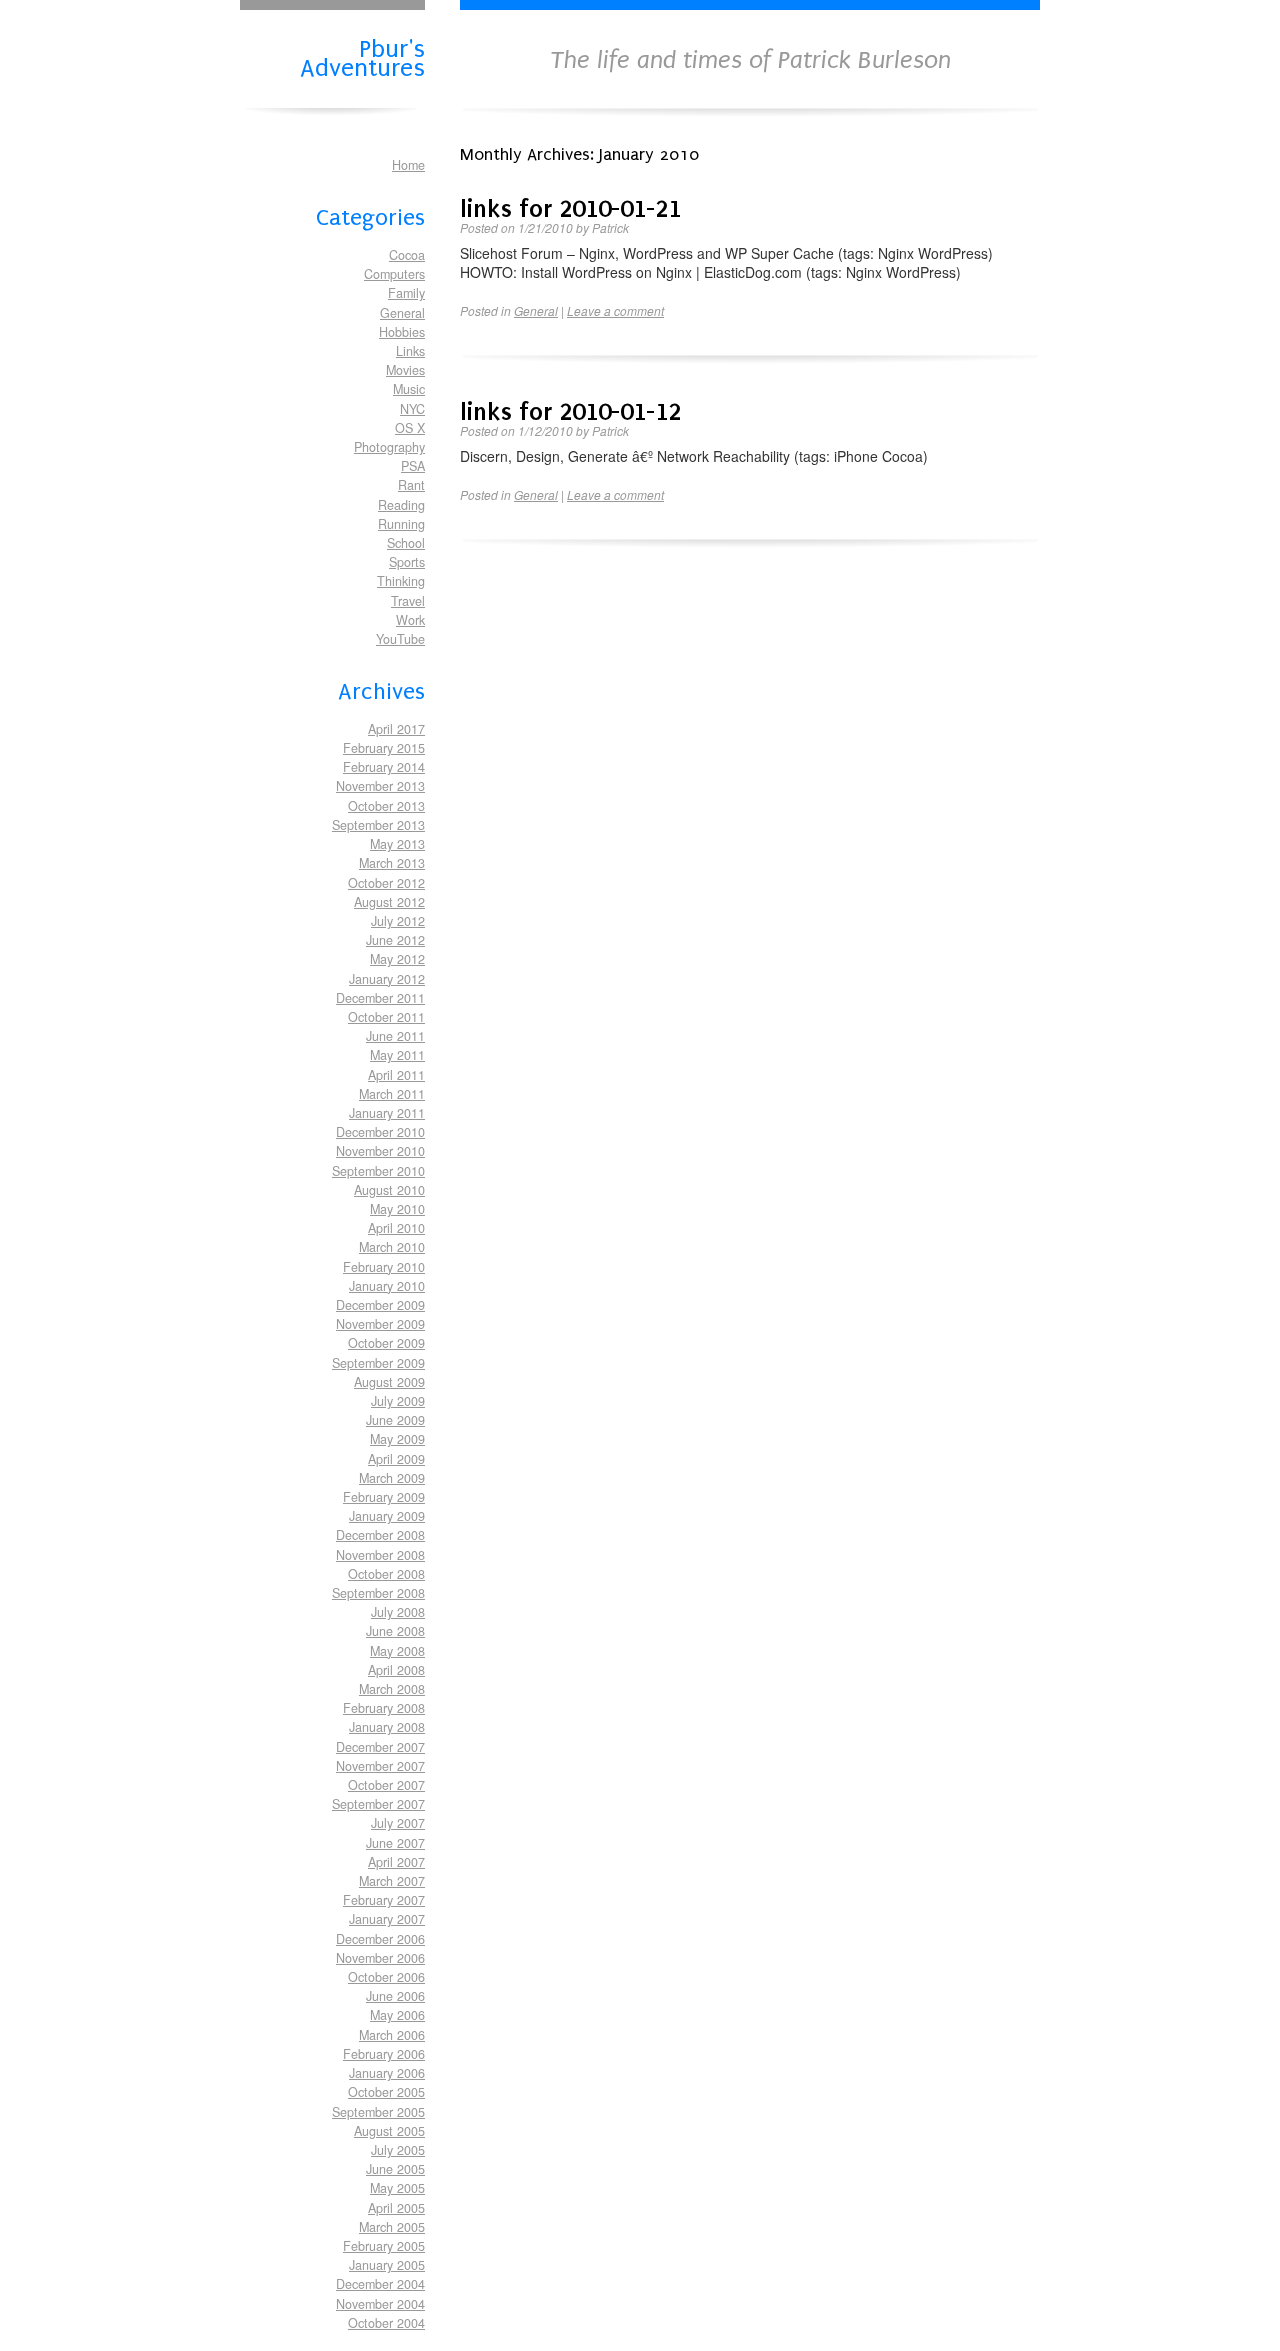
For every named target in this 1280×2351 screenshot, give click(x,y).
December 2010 (380, 1132)
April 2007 (396, 1862)
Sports (407, 562)
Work (410, 620)
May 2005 (397, 2188)
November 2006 (380, 1958)
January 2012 (387, 979)
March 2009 (392, 1478)
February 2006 (384, 2054)
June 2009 (395, 1420)
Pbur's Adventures (362, 56)
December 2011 (380, 998)
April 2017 (396, 729)
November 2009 (380, 1324)
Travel (408, 601)
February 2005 (384, 2246)
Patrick (610, 227)
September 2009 (378, 1363)
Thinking (401, 581)
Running (401, 524)
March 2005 (392, 2227)
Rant (411, 485)
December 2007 (380, 1747)
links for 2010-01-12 (570, 411)
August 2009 (389, 1382)
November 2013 (380, 786)
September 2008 (378, 1593)
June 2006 (395, 1996)
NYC (412, 409)
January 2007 (387, 1919)
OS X (410, 428)
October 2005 (386, 2092)
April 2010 (396, 1228)
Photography (389, 447)
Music (409, 389)
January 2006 (387, 2073)
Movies (405, 370)
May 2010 (397, 1209)
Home (408, 165)
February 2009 (384, 1497)
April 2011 (396, 1075)
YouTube (400, 639)
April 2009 (396, 1459)
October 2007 (386, 1785)
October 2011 (386, 1017)
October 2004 (386, 2323)
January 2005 (387, 2265)
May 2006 (397, 2015)
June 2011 (395, 1036)
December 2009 (380, 1305)
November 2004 (380, 2304)
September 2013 (378, 825)
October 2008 (386, 1574)
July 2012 (398, 921)
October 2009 (386, 1343)
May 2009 (397, 1439)
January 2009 (387, 1516)
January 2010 (387, 1286)
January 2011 (387, 1113)
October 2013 (386, 806)
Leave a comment (615, 310)
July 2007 (398, 1823)
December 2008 (380, 1535)
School (406, 543)
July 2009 (398, 1401)
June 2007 (395, 1843)
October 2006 (386, 1977)
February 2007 (384, 1900)
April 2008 (396, 1670)
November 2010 (380, 1151)
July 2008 (398, 1612)
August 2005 (389, 2131)
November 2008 (380, 1555)
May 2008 (397, 1651)
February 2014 (384, 767)
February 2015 (384, 748)
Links (410, 351)
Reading (401, 505)
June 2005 (395, 2169)
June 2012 (395, 940)
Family (406, 293)
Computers (394, 274)
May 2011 (397, 1055)
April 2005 (396, 2208)
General (402, 313)
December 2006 (380, 1939)
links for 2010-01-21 (570, 208)
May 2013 (397, 844)
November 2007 (380, 1766)
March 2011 (392, 1094)
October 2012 (386, 883)
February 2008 (384, 1708)
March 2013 (392, 863)
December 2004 (380, 2284)
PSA (413, 466)
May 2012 (397, 959)
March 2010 (392, 1247)
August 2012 (389, 902)
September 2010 (378, 1171)
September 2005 (378, 2112)
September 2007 (378, 1804)
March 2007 (392, 1881)
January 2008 (387, 1727)
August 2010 (389, 1190)
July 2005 (398, 2150)
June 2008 (395, 1631)
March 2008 (392, 1689)
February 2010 (384, 1267)
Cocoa (407, 255)
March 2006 (392, 2035)
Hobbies (402, 332)
